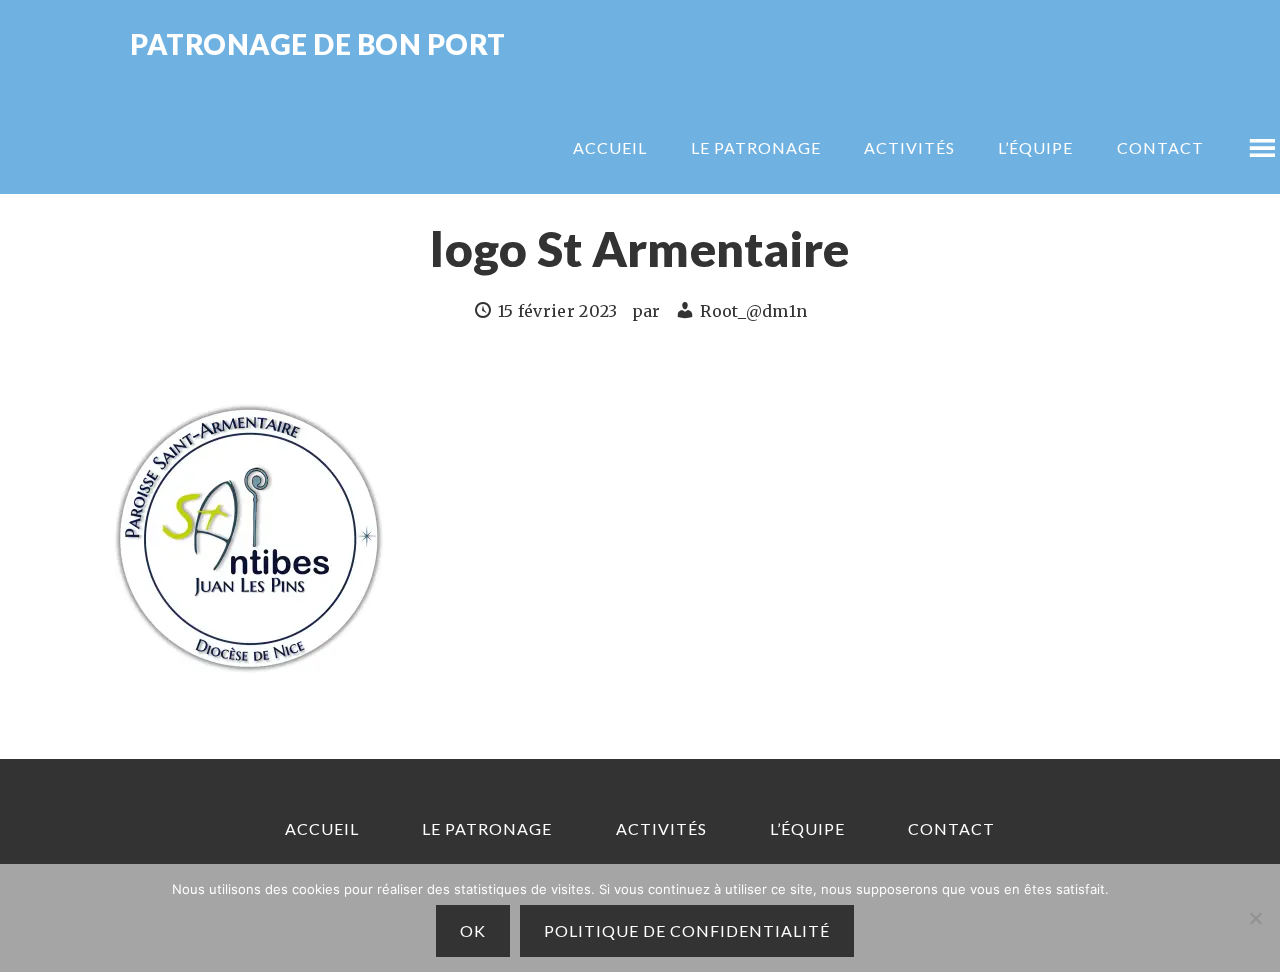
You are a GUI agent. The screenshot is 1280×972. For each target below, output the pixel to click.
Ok (473, 930)
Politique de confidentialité (687, 930)
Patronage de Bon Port (318, 45)
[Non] (1255, 918)
